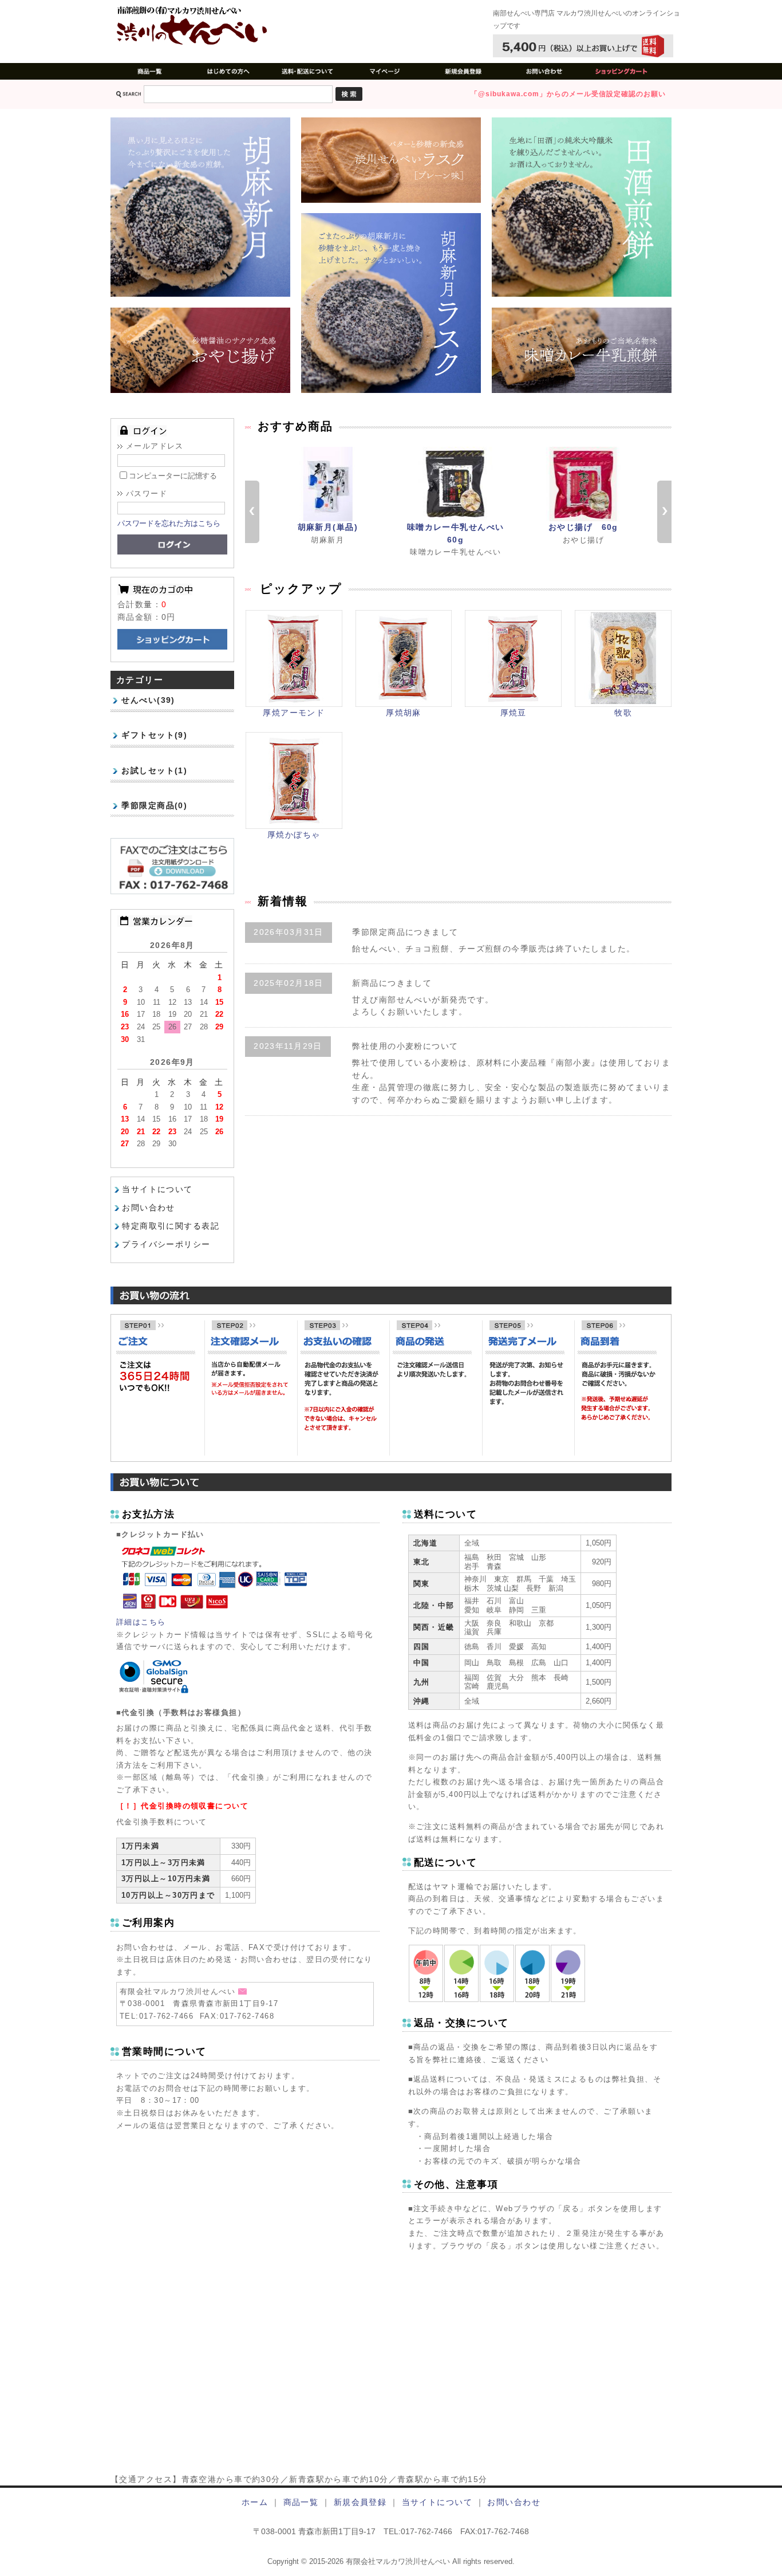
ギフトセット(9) (154, 735)
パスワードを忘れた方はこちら (169, 523)
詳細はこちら (141, 1622)
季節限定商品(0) (154, 805)
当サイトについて (157, 1189)
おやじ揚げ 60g (583, 527)
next (664, 512)
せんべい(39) (148, 700)
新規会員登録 (360, 2502)
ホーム (255, 2502)
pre (252, 512)
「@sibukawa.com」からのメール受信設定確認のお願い (568, 94)
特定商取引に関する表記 (171, 1226)
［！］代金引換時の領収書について (182, 1806)
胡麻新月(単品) (328, 527)
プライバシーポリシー (166, 1244)
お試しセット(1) (154, 770)
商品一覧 (301, 2502)
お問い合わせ (149, 1208)
